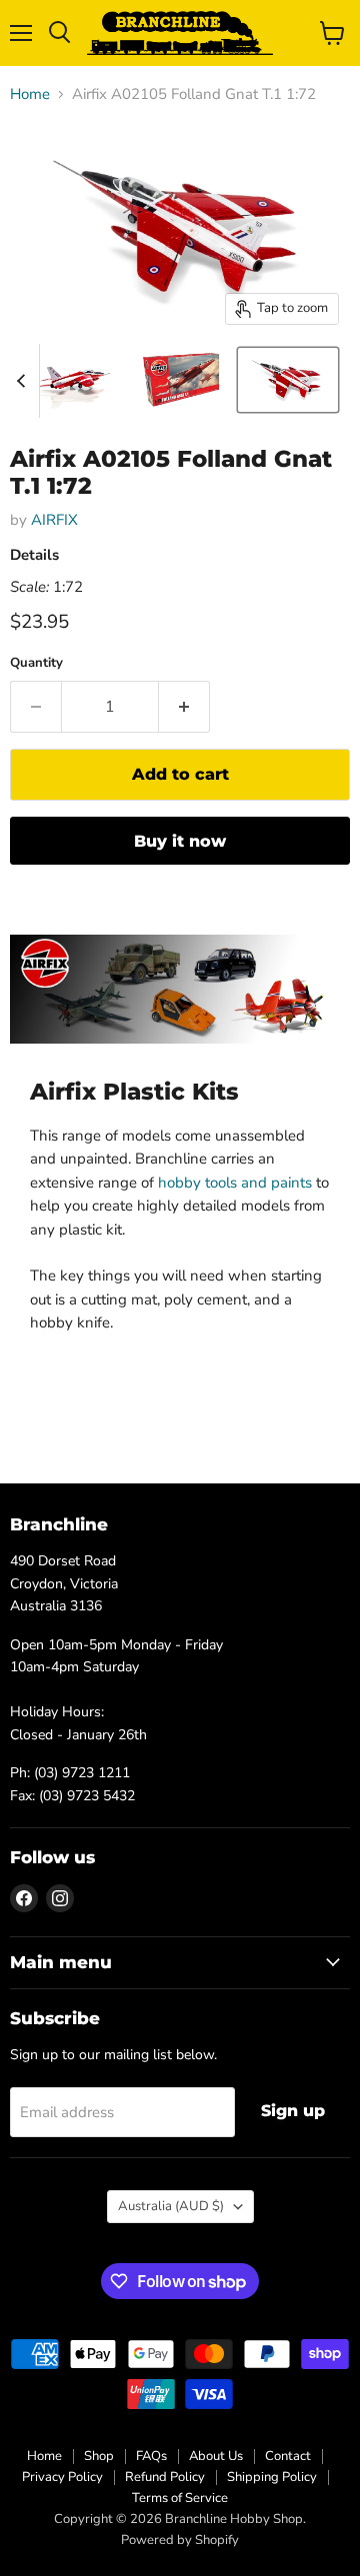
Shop (99, 2456)
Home (30, 94)
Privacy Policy (62, 2477)
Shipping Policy (272, 2477)
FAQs (151, 2456)
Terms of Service (180, 2498)
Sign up (293, 2111)
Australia (171, 2206)
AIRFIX (54, 520)
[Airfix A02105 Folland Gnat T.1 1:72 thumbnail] (74, 380)
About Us (216, 2456)
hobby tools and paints (235, 1183)
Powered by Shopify (180, 2540)
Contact (288, 2456)
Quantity (36, 663)
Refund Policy (165, 2477)
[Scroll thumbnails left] (24, 381)
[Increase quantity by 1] (184, 707)
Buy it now (180, 841)
